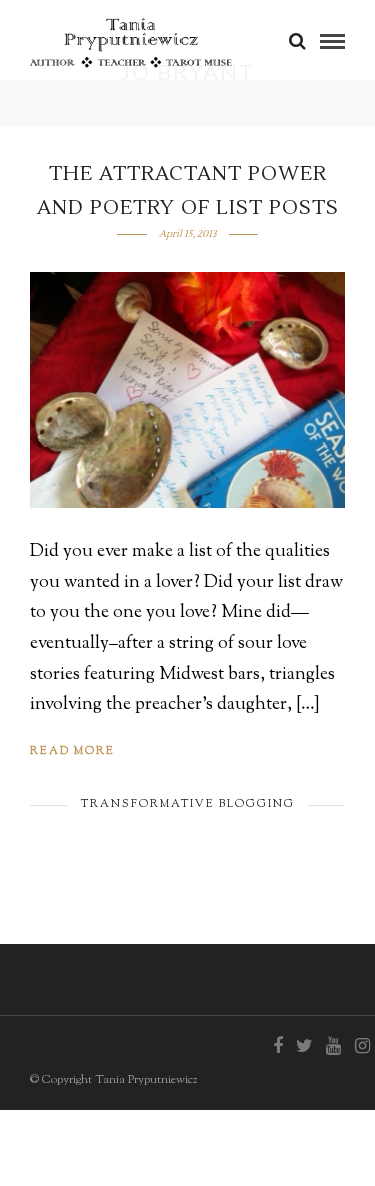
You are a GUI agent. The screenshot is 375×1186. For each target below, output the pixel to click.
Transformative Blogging (188, 804)
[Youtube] (333, 1046)
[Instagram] (362, 1046)
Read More (72, 751)
